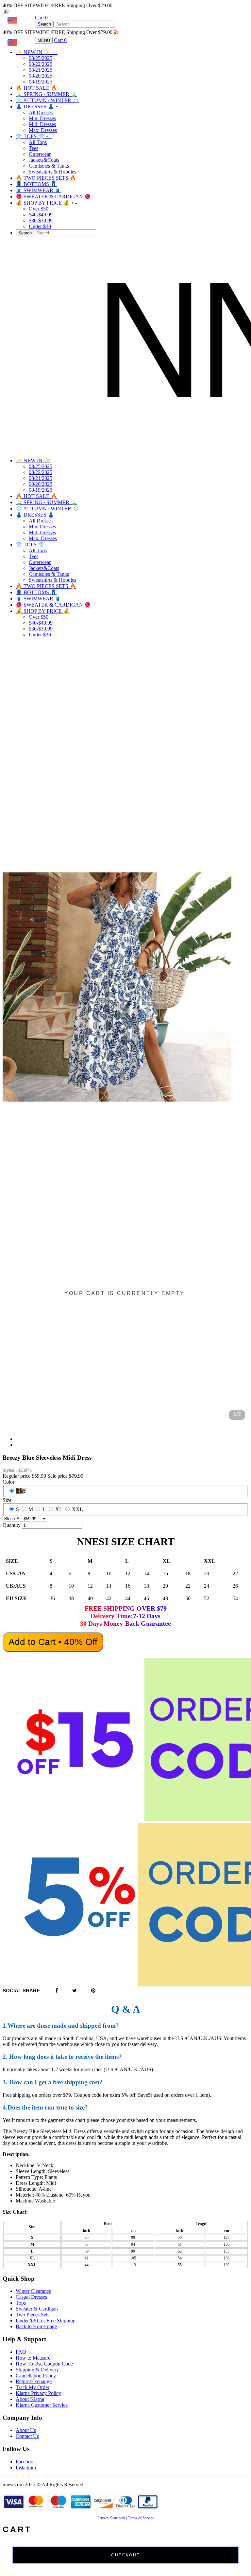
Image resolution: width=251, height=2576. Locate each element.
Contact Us (27, 2436)
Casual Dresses (31, 2297)
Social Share (21, 1991)
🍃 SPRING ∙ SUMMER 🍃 (46, 94)
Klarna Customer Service (42, 2405)
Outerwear (40, 154)
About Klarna (30, 2399)
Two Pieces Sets (33, 2315)
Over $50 (39, 209)
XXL (77, 1509)
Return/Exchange (34, 2381)
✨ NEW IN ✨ (37, 52)
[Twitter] (75, 1991)
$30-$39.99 (41, 220)
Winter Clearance (33, 2291)
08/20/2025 (41, 76)
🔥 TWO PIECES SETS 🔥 (46, 178)
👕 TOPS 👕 (34, 136)
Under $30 (40, 226)
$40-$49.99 (41, 215)
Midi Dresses (42, 124)
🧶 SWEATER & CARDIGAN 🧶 (53, 197)
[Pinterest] (93, 1991)
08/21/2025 (41, 70)
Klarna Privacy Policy (38, 2393)
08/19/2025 (41, 82)
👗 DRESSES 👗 (39, 107)
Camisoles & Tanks (49, 166)
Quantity (12, 1525)
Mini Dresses (42, 118)
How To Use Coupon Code (44, 2364)
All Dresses (41, 112)
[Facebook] (57, 1991)
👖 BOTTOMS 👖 (36, 184)
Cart (41, 18)
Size (7, 1500)
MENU (44, 40)
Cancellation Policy (36, 2375)
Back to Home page (36, 2326)
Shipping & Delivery (37, 2370)
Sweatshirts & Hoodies (52, 172)
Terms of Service (141, 2518)
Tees (33, 148)
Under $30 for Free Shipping (46, 2320)
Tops (21, 2303)
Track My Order (33, 2387)
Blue (21, 1491)
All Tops (38, 142)
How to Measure (33, 2358)
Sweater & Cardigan (37, 2309)
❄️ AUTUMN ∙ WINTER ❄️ (47, 100)
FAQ (21, 2352)
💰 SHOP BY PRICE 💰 (46, 203)
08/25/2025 (41, 58)
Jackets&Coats (44, 160)
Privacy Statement (111, 2518)
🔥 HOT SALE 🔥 (36, 88)
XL (59, 1509)
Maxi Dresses (43, 130)
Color (8, 1482)
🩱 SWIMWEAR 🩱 (38, 190)
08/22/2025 (41, 64)
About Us (26, 2430)
